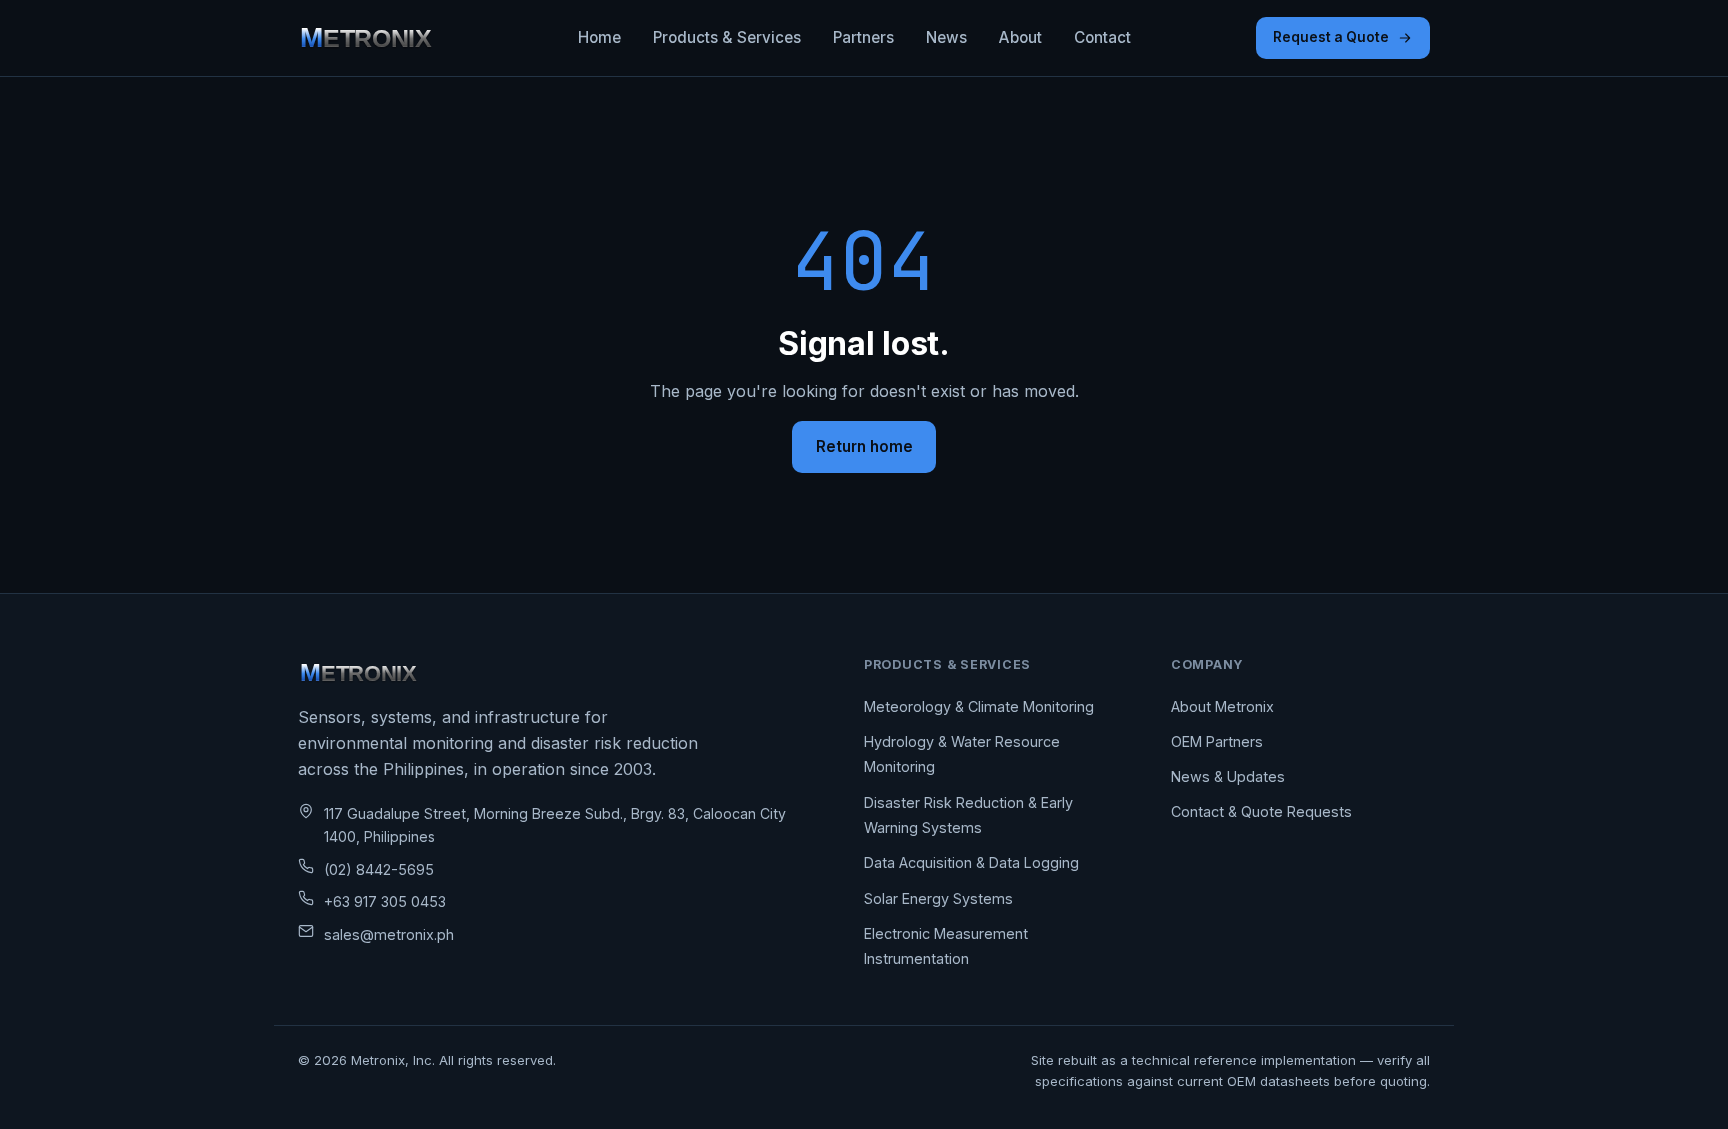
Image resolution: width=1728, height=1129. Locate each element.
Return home (864, 446)
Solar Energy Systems (938, 898)
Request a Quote (1331, 37)
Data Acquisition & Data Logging (971, 862)
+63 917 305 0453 (385, 901)
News (946, 37)
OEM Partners (1217, 741)
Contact (1102, 37)
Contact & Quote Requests (1261, 811)
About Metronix (1222, 706)
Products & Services (727, 37)
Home (599, 37)
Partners (863, 37)
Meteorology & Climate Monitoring (979, 706)
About (1020, 37)
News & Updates (1228, 776)
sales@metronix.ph (389, 934)
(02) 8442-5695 (379, 869)
